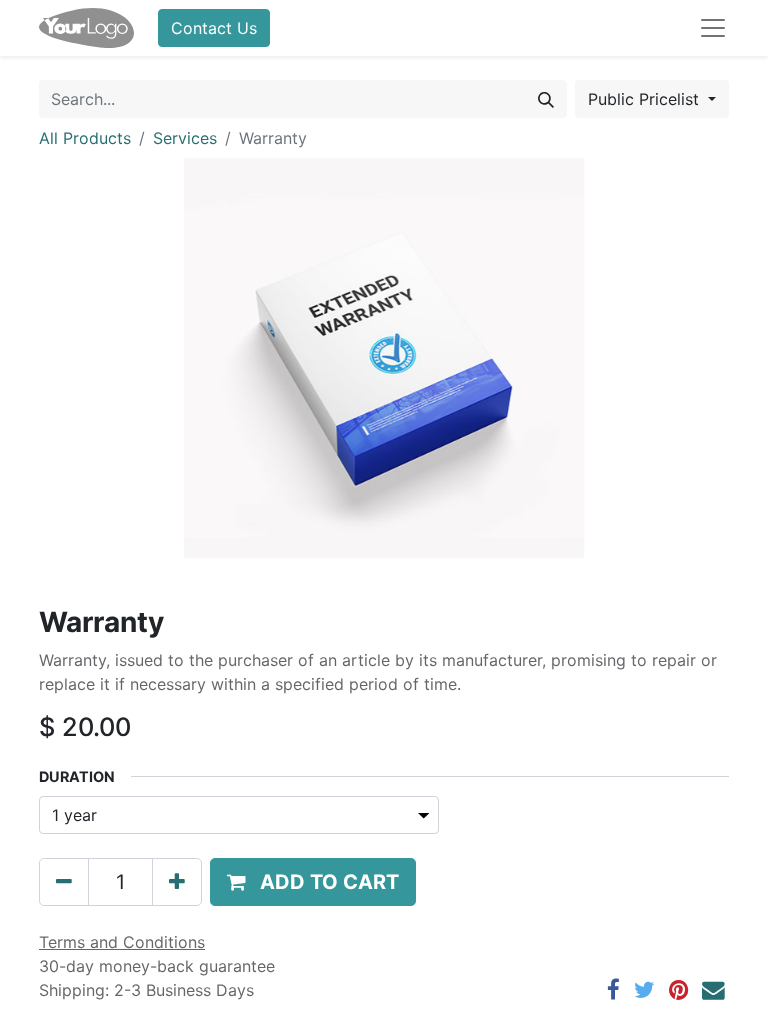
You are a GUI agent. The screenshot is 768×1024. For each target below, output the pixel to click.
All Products (85, 138)
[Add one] (177, 882)
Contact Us (214, 28)
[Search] (546, 99)
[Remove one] (64, 882)
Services (185, 138)
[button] (313, 882)
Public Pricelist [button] (646, 99)
